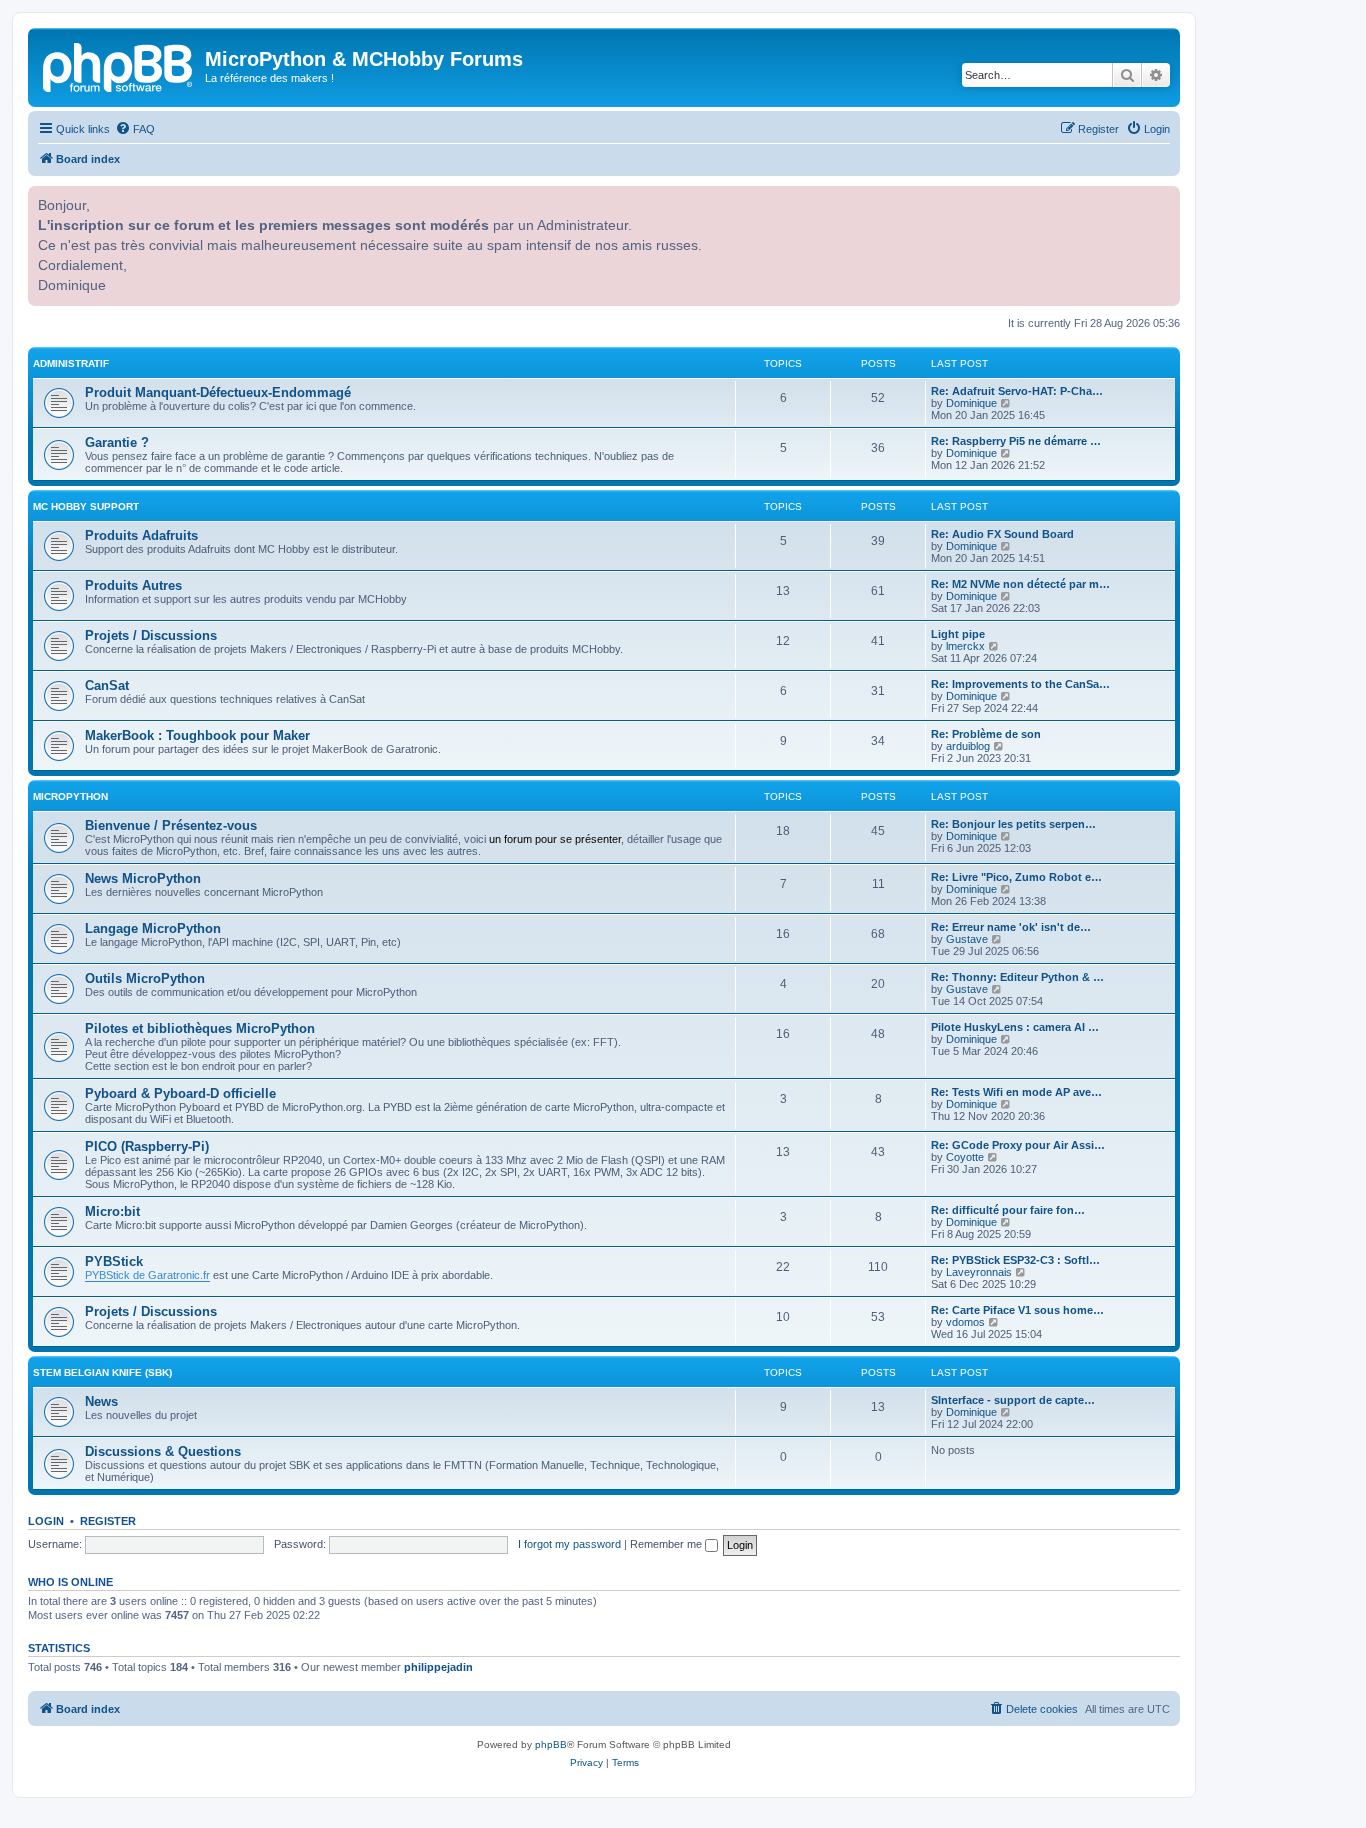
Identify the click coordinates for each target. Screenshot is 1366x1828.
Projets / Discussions (151, 635)
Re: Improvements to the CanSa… (1020, 684)
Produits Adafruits (141, 535)
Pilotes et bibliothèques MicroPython (200, 1028)
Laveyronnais (979, 1272)
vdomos (965, 1322)
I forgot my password (569, 1544)
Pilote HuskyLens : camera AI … (1015, 1027)
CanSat (107, 685)
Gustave (967, 939)
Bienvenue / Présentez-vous (171, 825)
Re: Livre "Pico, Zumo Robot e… (1016, 877)
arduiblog (968, 746)
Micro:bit (112, 1211)
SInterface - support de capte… (1013, 1400)
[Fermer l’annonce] (1163, 199)
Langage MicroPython (153, 928)
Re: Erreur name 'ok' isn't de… (1011, 927)
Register (108, 1521)
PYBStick (114, 1261)
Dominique (971, 403)
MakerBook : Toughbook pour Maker (197, 735)
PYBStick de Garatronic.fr (147, 1275)
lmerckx (965, 646)
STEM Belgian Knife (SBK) (102, 1372)
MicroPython (70, 796)
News (101, 1401)
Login (46, 1521)
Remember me (667, 1544)
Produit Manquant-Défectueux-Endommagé (218, 392)
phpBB (551, 1744)
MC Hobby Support (86, 506)
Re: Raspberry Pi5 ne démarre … (1016, 441)
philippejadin (438, 1667)
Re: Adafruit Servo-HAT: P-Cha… (1017, 391)
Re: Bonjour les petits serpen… (1013, 824)
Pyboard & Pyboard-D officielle (180, 1093)
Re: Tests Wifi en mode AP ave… (1016, 1092)
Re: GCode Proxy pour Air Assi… (1018, 1145)
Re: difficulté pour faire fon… (1008, 1210)
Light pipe (958, 634)
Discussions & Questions (163, 1451)
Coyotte (965, 1157)
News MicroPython (143, 878)
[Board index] (119, 65)
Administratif (71, 363)
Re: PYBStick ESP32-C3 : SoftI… (1015, 1260)
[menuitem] (135, 129)
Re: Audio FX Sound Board (1002, 534)
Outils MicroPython (145, 978)
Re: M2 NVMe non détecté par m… (1020, 584)
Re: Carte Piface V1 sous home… (1017, 1310)
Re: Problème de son (986, 734)
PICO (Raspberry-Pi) (147, 1146)
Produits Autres (133, 585)
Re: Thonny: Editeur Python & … (1017, 977)
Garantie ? (117, 442)
